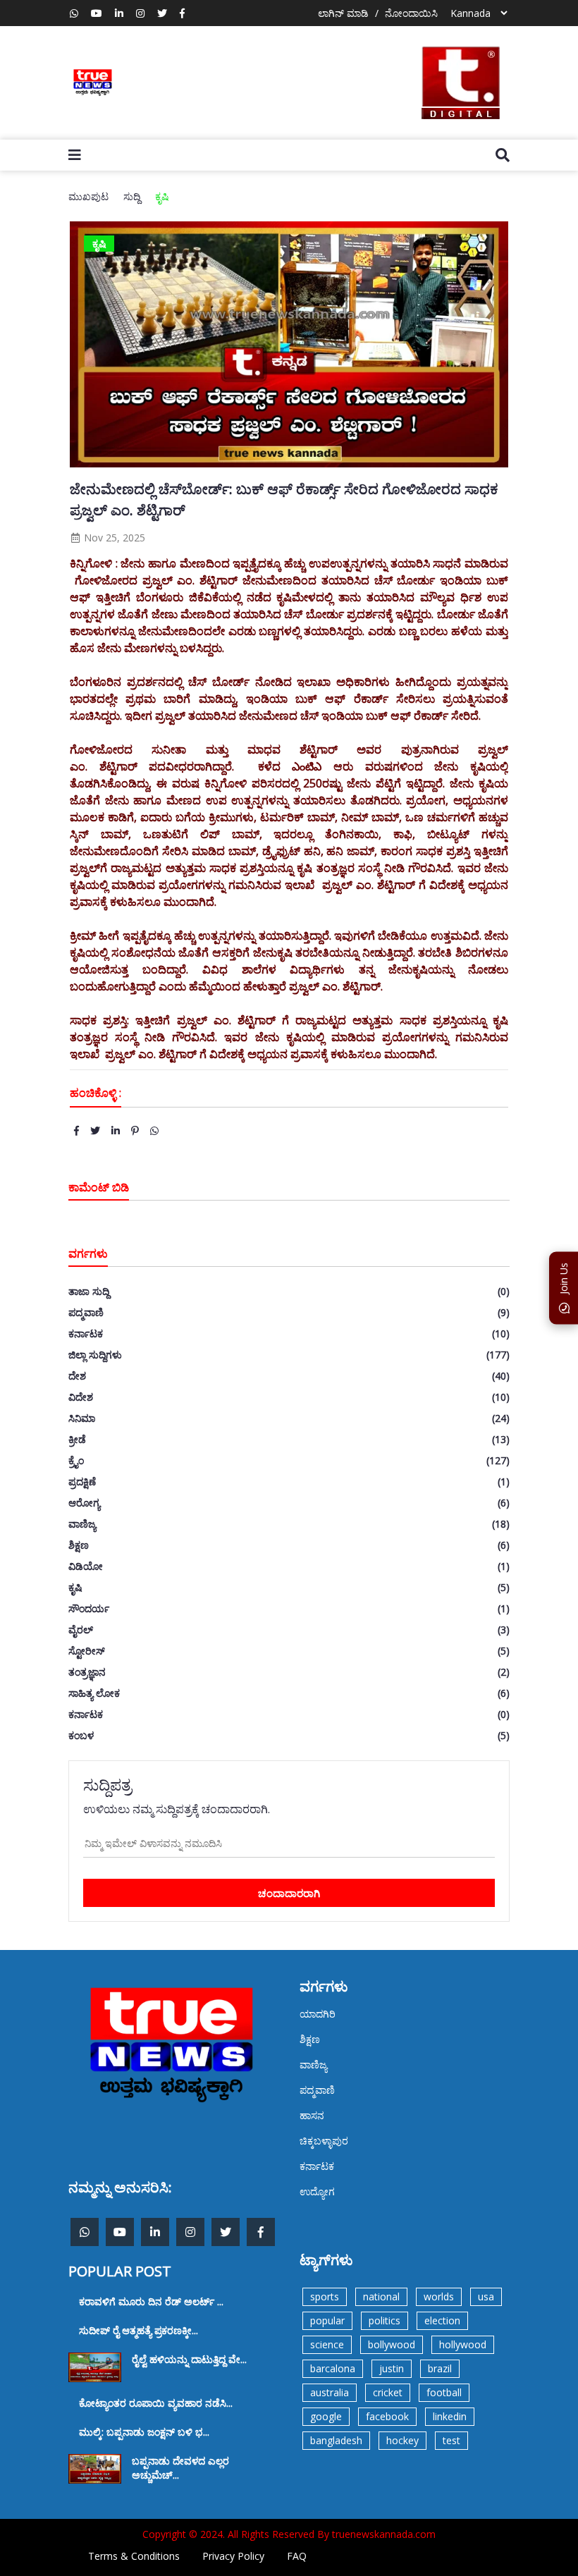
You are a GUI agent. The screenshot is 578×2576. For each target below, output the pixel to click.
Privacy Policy (233, 2556)
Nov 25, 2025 (113, 538)
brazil (440, 2368)
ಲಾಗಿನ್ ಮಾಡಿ (343, 13)
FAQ (297, 2556)
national (381, 2296)
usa (486, 2296)
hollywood (463, 2344)
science (327, 2344)
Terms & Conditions (134, 2556)
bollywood (392, 2344)
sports (325, 2296)
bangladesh (336, 2440)
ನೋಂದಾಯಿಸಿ (411, 13)
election (442, 2320)
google (326, 2416)
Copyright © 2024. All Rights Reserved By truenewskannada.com (289, 2534)
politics (385, 2320)
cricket (388, 2392)
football (444, 2392)
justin (392, 2368)
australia (330, 2392)
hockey (402, 2440)
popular (327, 2320)
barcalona (333, 2368)
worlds (439, 2296)
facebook (387, 2416)
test (451, 2440)
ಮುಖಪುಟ (88, 196)
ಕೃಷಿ (162, 196)
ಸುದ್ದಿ (132, 196)
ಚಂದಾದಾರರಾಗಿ (289, 1893)
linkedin (450, 2416)
